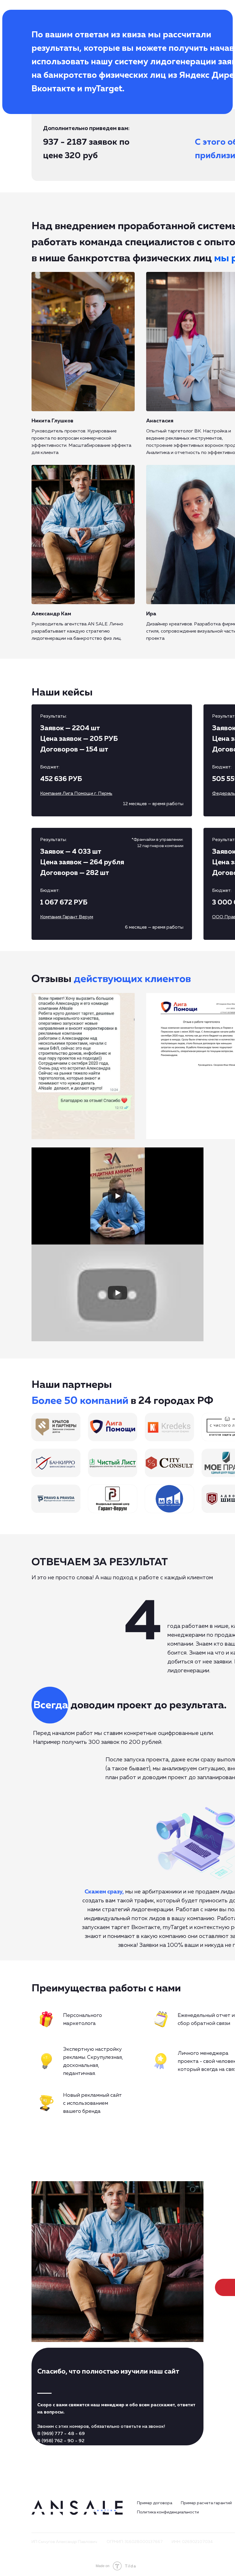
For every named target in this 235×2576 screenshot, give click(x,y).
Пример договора (155, 2503)
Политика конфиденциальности (168, 2512)
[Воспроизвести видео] (117, 1196)
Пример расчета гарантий (206, 2503)
